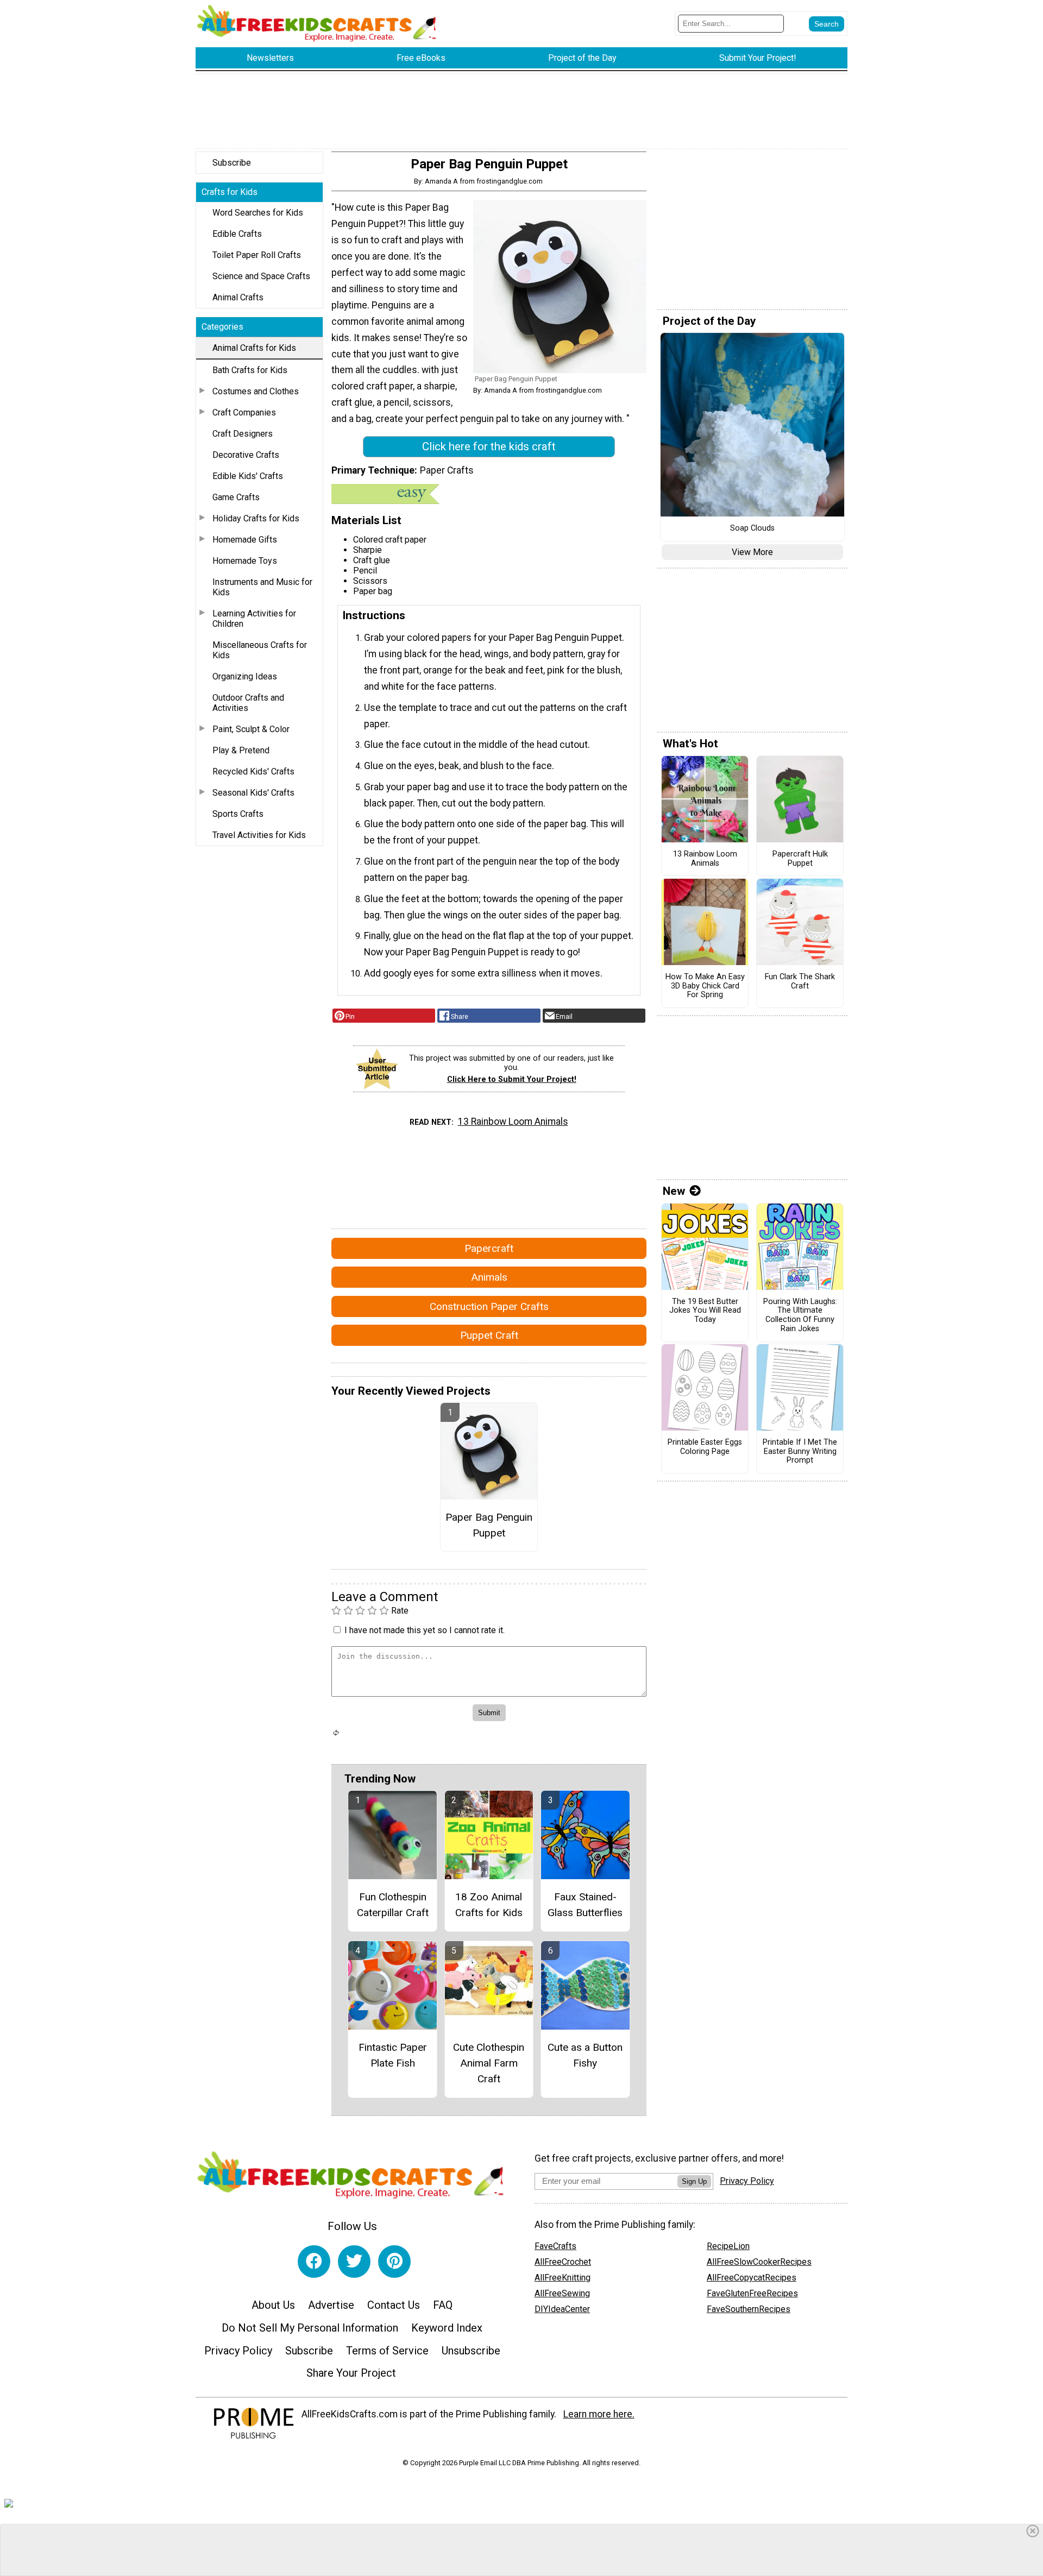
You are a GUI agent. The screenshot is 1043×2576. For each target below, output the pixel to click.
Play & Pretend (241, 750)
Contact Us (394, 2305)
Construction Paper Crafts (489, 1306)
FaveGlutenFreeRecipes (752, 2293)
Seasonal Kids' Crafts (253, 793)
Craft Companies (244, 412)
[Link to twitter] (354, 2262)
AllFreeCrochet (563, 2262)
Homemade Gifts (245, 540)
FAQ (443, 2305)
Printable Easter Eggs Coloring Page (705, 1447)
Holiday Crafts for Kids (256, 518)
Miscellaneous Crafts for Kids (260, 650)
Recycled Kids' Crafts (253, 771)
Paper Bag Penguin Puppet (489, 1525)
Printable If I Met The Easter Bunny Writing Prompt (800, 1451)
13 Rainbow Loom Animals (513, 1122)
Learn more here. (599, 2414)
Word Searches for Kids (258, 213)
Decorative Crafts (246, 455)
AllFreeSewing (562, 2293)
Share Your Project (351, 2373)
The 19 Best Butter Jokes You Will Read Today (705, 1311)
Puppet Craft (489, 1335)
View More (752, 552)
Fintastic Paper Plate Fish (393, 2055)
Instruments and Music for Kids (262, 587)
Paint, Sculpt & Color (251, 729)
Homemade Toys (245, 561)
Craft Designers (243, 434)
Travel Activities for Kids (259, 835)
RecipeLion (728, 2246)
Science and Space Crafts (261, 276)
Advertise (331, 2305)
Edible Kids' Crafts (248, 476)
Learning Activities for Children (254, 619)
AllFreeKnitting (563, 2278)
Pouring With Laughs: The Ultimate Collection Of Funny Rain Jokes (800, 1315)
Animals (489, 1277)
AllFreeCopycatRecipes (752, 2278)
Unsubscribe (471, 2351)
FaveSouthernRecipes (749, 2309)
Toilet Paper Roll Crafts (257, 255)
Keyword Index (447, 2328)
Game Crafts (236, 497)
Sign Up (694, 2181)
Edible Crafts (237, 234)
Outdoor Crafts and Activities (248, 703)
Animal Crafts (238, 297)
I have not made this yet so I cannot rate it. (425, 1630)
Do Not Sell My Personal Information (310, 2328)
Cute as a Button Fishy (585, 2055)
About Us (273, 2305)
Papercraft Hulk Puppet (800, 859)
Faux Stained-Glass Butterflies (585, 1905)
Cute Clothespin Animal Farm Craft (489, 2063)
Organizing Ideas (245, 676)
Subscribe (232, 163)
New (674, 1191)
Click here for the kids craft (489, 446)
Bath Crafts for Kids (250, 370)
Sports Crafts (238, 814)
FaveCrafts (555, 2246)
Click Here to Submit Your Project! (512, 1079)
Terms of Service (387, 2351)
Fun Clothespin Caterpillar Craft (393, 1905)
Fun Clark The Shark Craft (800, 982)
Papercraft (489, 1248)
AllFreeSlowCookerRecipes (759, 2262)
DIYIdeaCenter (562, 2309)
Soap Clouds (752, 528)
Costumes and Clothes (256, 391)
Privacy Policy (238, 2351)
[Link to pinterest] (394, 2262)
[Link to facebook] (314, 2262)
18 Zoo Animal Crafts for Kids (489, 1905)
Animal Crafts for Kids (254, 348)
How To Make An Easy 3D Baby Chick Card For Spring (705, 986)
